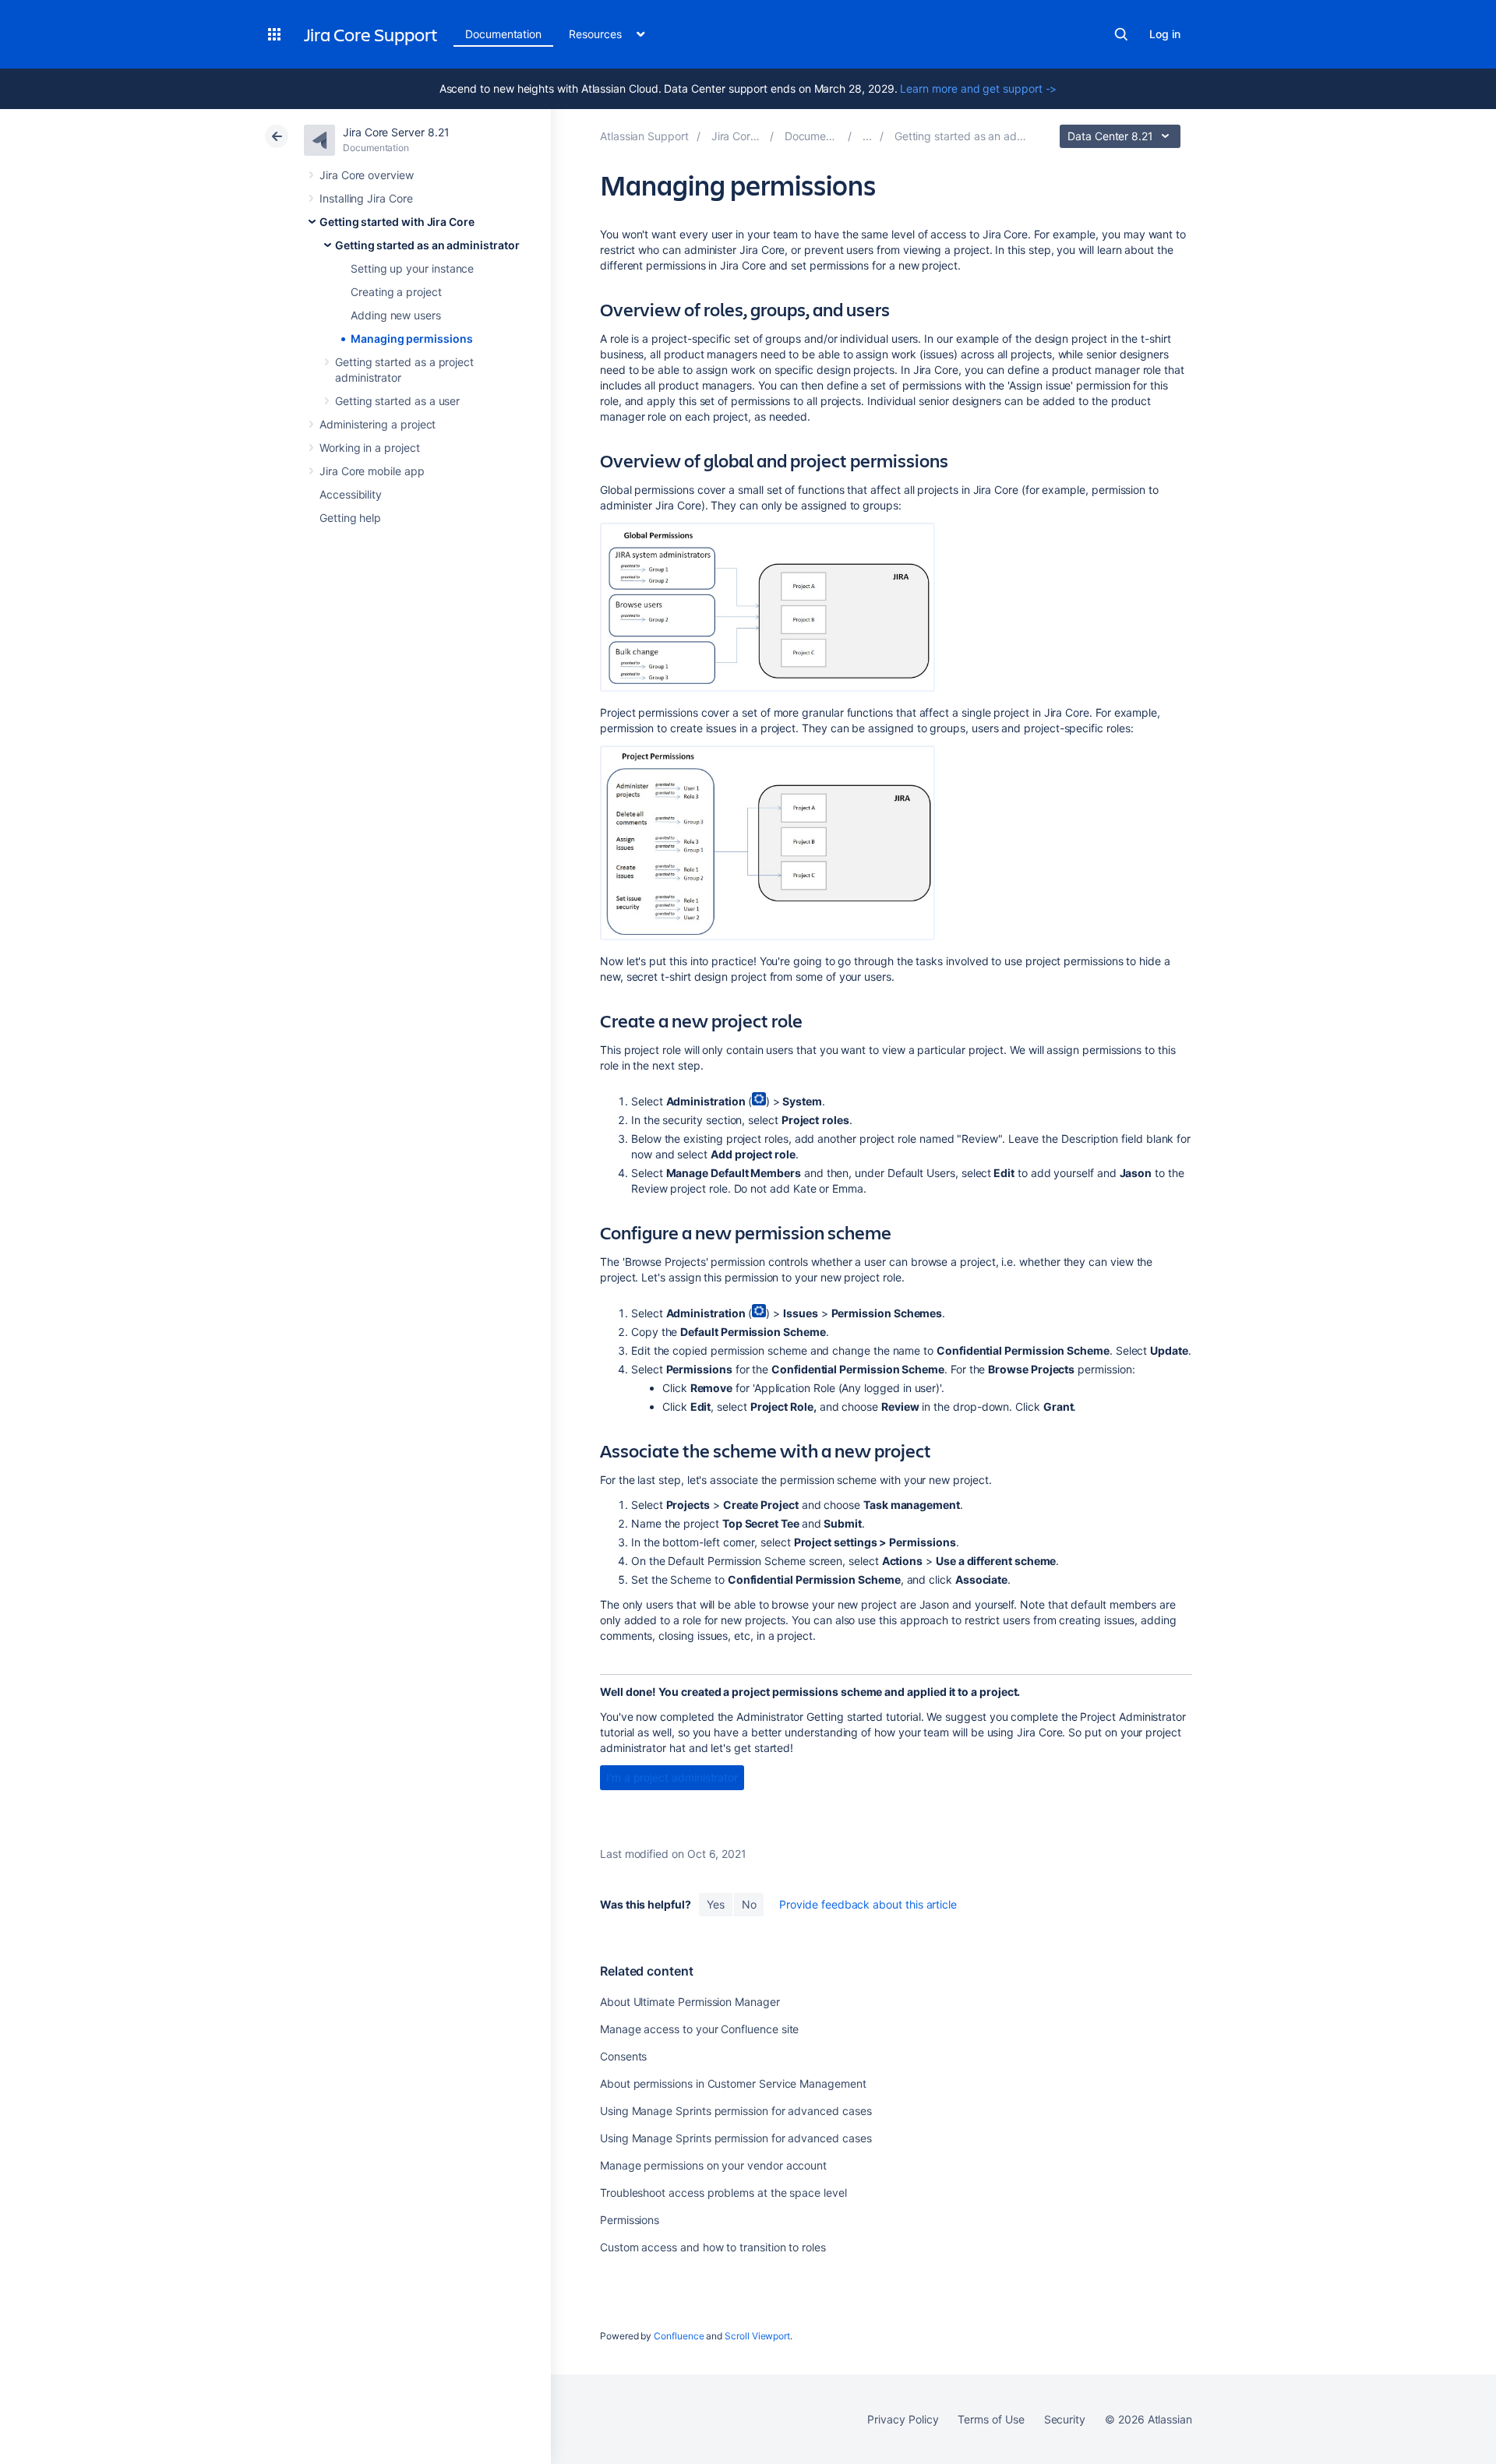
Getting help (350, 518)
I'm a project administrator (672, 1777)
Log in (1165, 34)
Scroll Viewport (757, 2336)
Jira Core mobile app (372, 471)
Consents (623, 2056)
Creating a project (396, 292)
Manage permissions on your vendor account (713, 2165)
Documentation (503, 34)
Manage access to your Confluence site (699, 2029)
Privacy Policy (903, 2419)
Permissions (630, 2220)
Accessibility (351, 494)
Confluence (679, 2336)
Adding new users (396, 315)
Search (1121, 34)
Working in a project (370, 448)
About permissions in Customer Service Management (733, 2083)
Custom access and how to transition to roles (713, 2247)
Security (1065, 2419)
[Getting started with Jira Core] (867, 136)
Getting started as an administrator (427, 245)
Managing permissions (412, 338)
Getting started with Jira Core (397, 222)
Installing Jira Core (366, 198)
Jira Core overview (367, 175)
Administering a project (378, 424)
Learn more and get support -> (978, 88)
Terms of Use (991, 2419)
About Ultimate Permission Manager (690, 2002)
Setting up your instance (412, 268)
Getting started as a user (397, 401)
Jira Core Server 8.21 (396, 132)
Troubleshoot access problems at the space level (723, 2193)
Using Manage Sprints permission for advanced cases (736, 2111)
